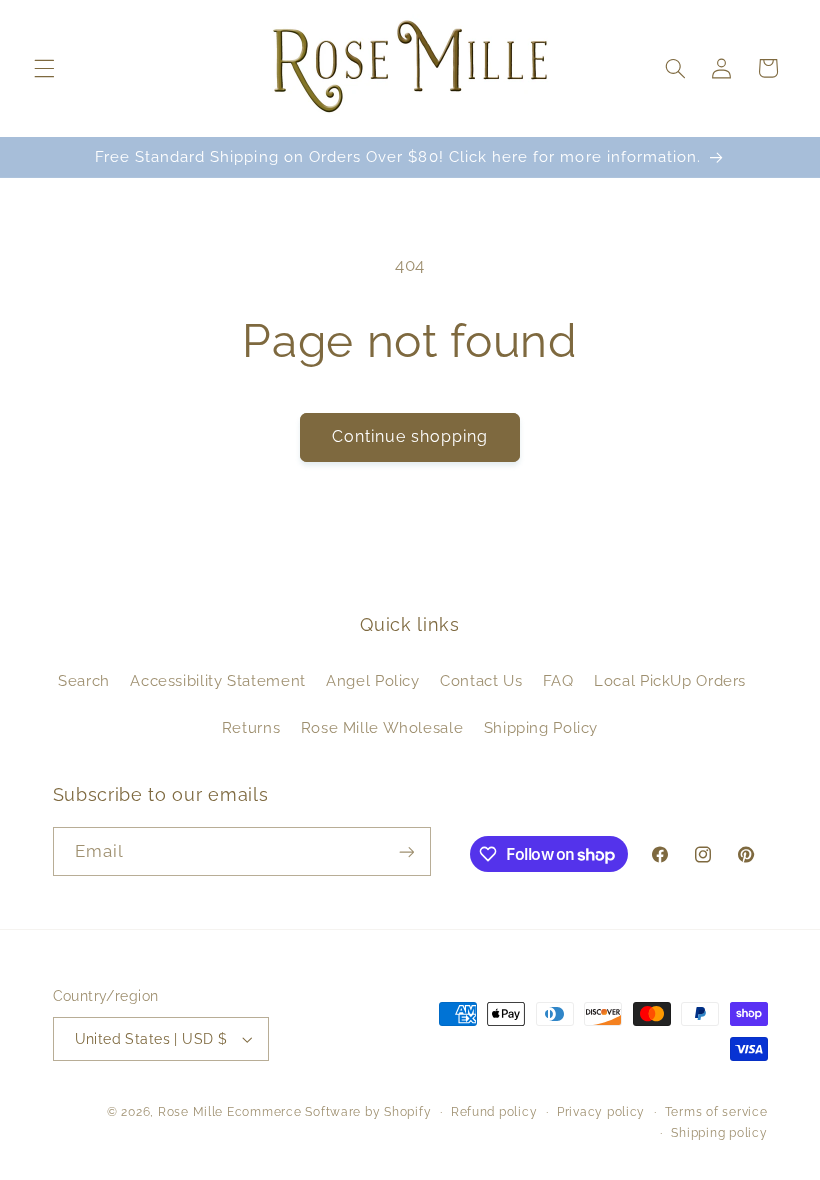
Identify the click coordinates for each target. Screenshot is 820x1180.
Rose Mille (190, 1112)
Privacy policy (601, 1112)
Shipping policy (719, 1133)
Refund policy (494, 1112)
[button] (44, 68)
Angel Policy (373, 680)
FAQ (558, 680)
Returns (251, 727)
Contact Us (481, 680)
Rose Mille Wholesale (382, 727)
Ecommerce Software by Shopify (329, 1112)
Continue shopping (410, 436)
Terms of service (716, 1112)
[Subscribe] (406, 851)
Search (84, 680)
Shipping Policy (541, 727)
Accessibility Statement (218, 680)
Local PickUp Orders (670, 680)
